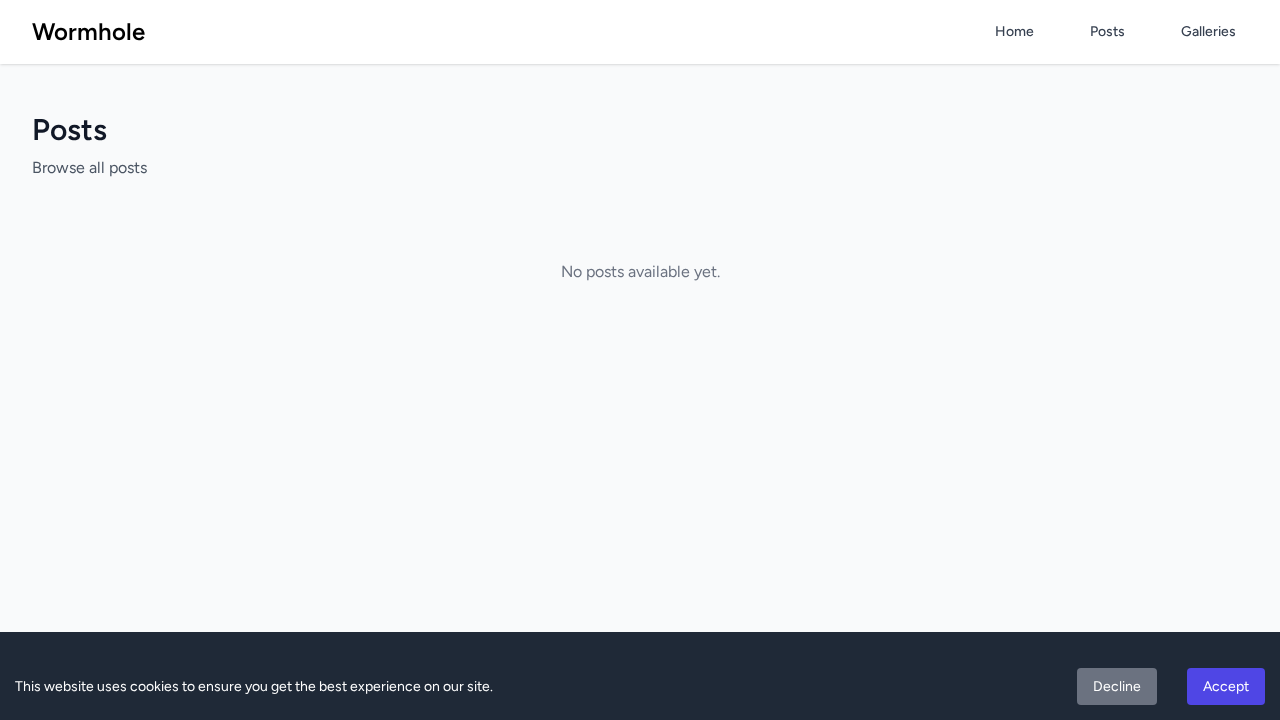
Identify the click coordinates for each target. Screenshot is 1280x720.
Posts (1107, 31)
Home (1014, 31)
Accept (1226, 686)
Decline (1117, 686)
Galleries (1208, 31)
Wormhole (88, 31)
